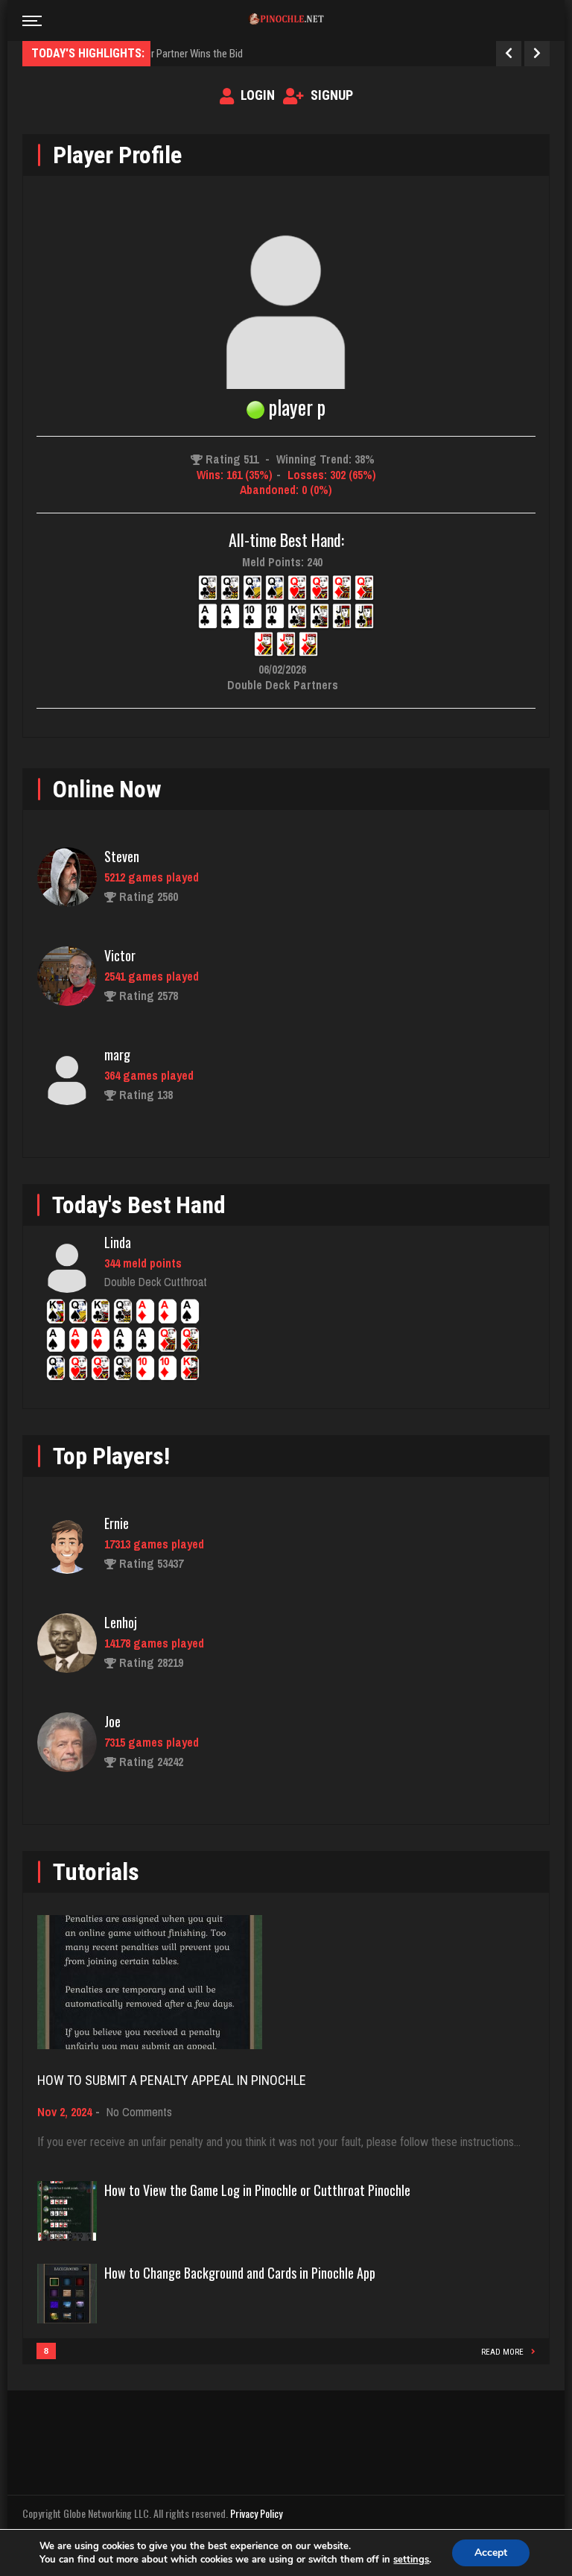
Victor (120, 955)
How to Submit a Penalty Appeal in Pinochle (172, 2080)
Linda (118, 1242)
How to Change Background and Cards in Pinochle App (240, 2273)
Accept (491, 2553)
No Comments (139, 2112)
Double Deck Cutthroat (156, 1282)
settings (411, 2560)
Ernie (117, 1523)
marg (117, 1054)
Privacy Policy (256, 2513)
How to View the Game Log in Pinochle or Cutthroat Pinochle (257, 2190)
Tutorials (96, 1872)
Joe (112, 1721)
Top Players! (111, 1456)
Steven (122, 856)
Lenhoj (121, 1622)
